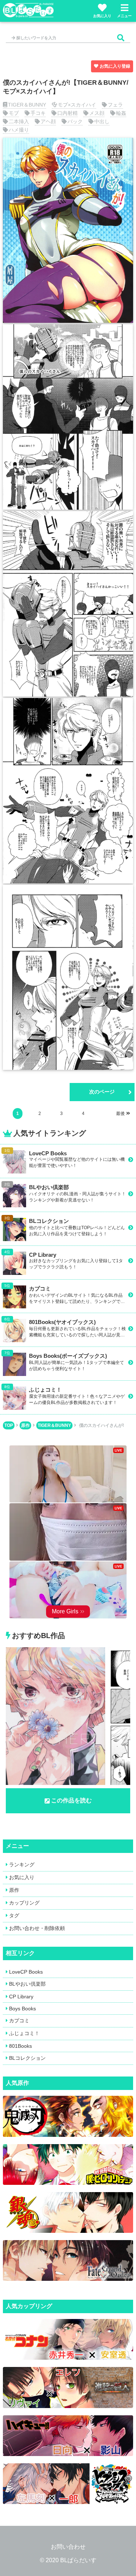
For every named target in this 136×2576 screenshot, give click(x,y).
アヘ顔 (48, 121)
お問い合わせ (68, 2547)
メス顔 (97, 113)
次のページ (102, 1092)
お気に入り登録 (115, 66)
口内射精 (67, 113)
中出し (102, 121)
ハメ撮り (19, 130)
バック (75, 121)
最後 (120, 1114)
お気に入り (102, 16)
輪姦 (121, 113)
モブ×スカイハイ (77, 105)
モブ (14, 113)
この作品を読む (71, 1800)
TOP (9, 1425)
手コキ (38, 113)
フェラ (115, 105)
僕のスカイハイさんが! (102, 1425)
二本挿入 (19, 121)
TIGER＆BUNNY (27, 105)
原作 (25, 1425)
